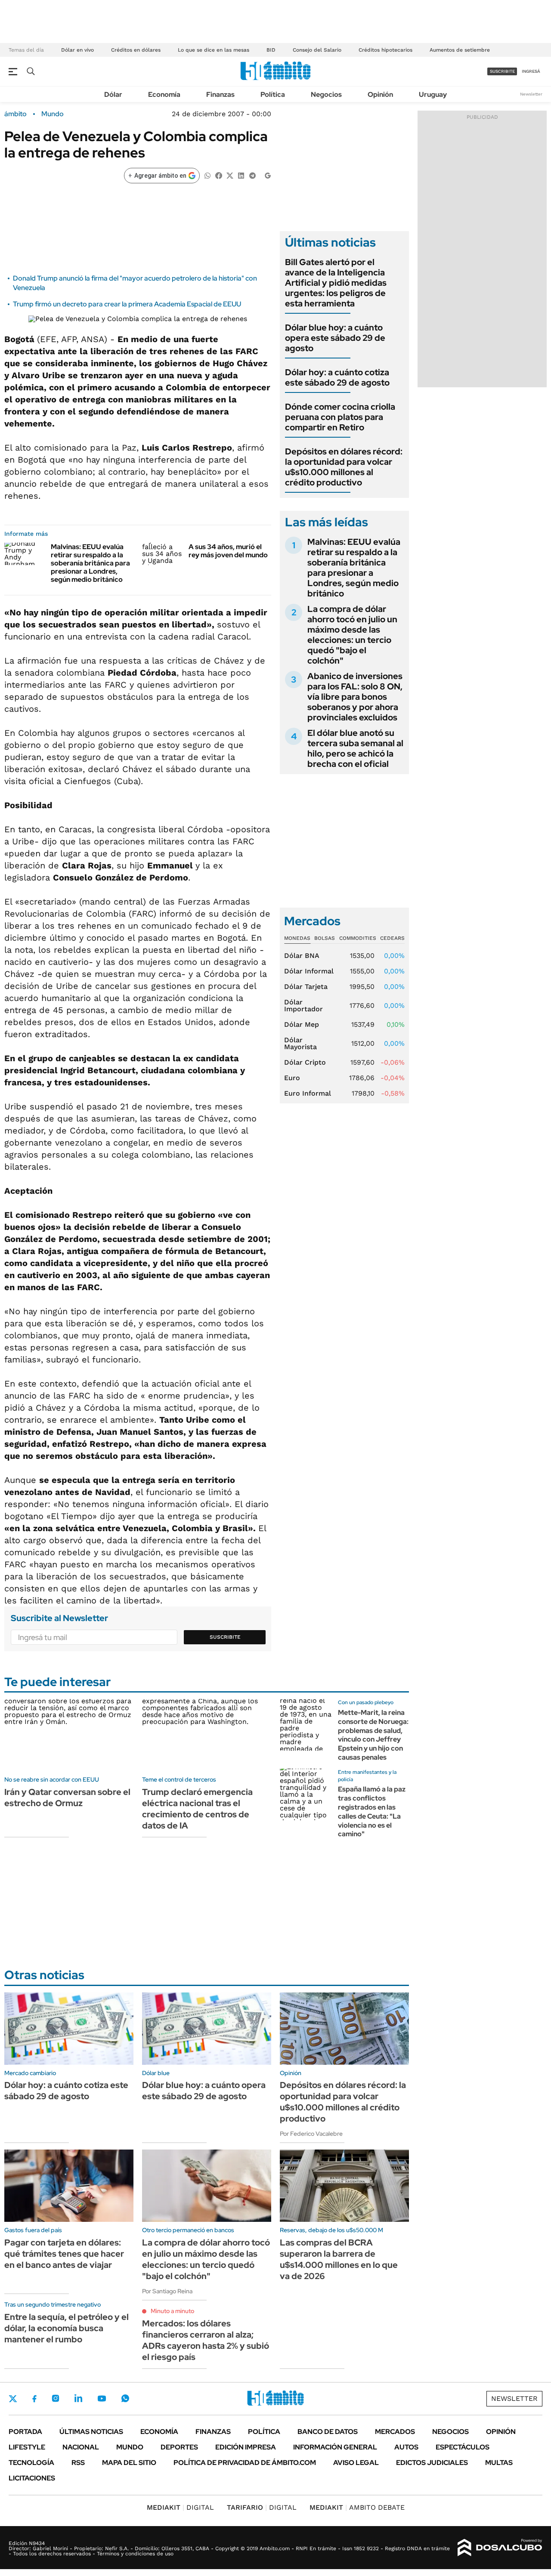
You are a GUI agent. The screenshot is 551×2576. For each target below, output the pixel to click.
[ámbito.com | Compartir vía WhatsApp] (207, 175)
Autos (406, 2447)
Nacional (81, 2447)
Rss (78, 2463)
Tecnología (31, 2463)
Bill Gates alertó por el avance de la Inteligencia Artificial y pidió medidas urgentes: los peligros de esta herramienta (336, 283)
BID (271, 50)
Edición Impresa (246, 2447)
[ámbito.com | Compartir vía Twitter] (230, 175)
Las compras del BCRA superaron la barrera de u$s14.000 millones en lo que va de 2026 (339, 2259)
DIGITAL (180, 2507)
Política (273, 94)
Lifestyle (27, 2447)
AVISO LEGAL (356, 2463)
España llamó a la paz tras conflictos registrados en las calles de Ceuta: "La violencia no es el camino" (372, 1812)
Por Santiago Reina (167, 2291)
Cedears (392, 938)
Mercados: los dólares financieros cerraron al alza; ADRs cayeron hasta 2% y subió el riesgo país (206, 2340)
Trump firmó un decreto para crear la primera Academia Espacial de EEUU (127, 304)
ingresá (531, 71)
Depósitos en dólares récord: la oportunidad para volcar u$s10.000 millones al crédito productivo (344, 467)
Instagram (56, 2398)
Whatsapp (125, 2398)
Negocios (326, 94)
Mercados (395, 2432)
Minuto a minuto (172, 2311)
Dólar (113, 94)
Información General (335, 2447)
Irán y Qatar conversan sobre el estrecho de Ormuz (67, 1798)
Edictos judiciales (432, 2463)
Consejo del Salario (317, 50)
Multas (499, 2463)
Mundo (53, 114)
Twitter (13, 2399)
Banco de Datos (328, 2432)
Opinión (380, 94)
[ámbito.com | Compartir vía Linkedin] (241, 175)
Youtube (102, 2398)
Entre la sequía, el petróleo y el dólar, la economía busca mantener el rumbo (67, 2328)
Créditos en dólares (136, 50)
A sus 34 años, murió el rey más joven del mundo (228, 551)
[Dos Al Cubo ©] (500, 2548)
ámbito (15, 114)
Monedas (297, 938)
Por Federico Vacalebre (311, 2134)
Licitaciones (32, 2478)
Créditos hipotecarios (385, 50)
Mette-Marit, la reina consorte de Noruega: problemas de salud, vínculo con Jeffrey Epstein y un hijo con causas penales (373, 1735)
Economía (164, 94)
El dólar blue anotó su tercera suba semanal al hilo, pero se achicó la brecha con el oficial (355, 748)
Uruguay (433, 94)
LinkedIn (78, 2398)
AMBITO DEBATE (357, 2507)
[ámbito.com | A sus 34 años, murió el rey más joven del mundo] (162, 554)
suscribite (502, 71)
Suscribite (225, 1637)
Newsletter (531, 94)
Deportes (179, 2447)
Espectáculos (463, 2447)
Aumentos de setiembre (460, 50)
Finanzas (220, 94)
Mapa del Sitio (129, 2463)
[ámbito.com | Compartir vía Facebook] (219, 175)
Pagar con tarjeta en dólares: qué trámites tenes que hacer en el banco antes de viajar (64, 2254)
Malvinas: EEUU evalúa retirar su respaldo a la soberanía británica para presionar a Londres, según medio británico (90, 563)
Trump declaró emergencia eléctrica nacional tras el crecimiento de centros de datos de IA (197, 1809)
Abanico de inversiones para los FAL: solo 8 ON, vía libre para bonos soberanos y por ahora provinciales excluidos (355, 697)
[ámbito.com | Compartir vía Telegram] (252, 175)
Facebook (34, 2399)
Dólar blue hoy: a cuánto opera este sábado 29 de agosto (335, 338)
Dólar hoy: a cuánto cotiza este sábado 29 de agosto (337, 377)
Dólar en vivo (77, 50)
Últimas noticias (91, 2432)
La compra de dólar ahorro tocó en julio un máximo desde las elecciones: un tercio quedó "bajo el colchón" (352, 635)
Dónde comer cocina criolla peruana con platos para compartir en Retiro (340, 417)
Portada (25, 2432)
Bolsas (325, 938)
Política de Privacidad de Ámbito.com (245, 2463)
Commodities (358, 938)
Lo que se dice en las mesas (214, 50)
